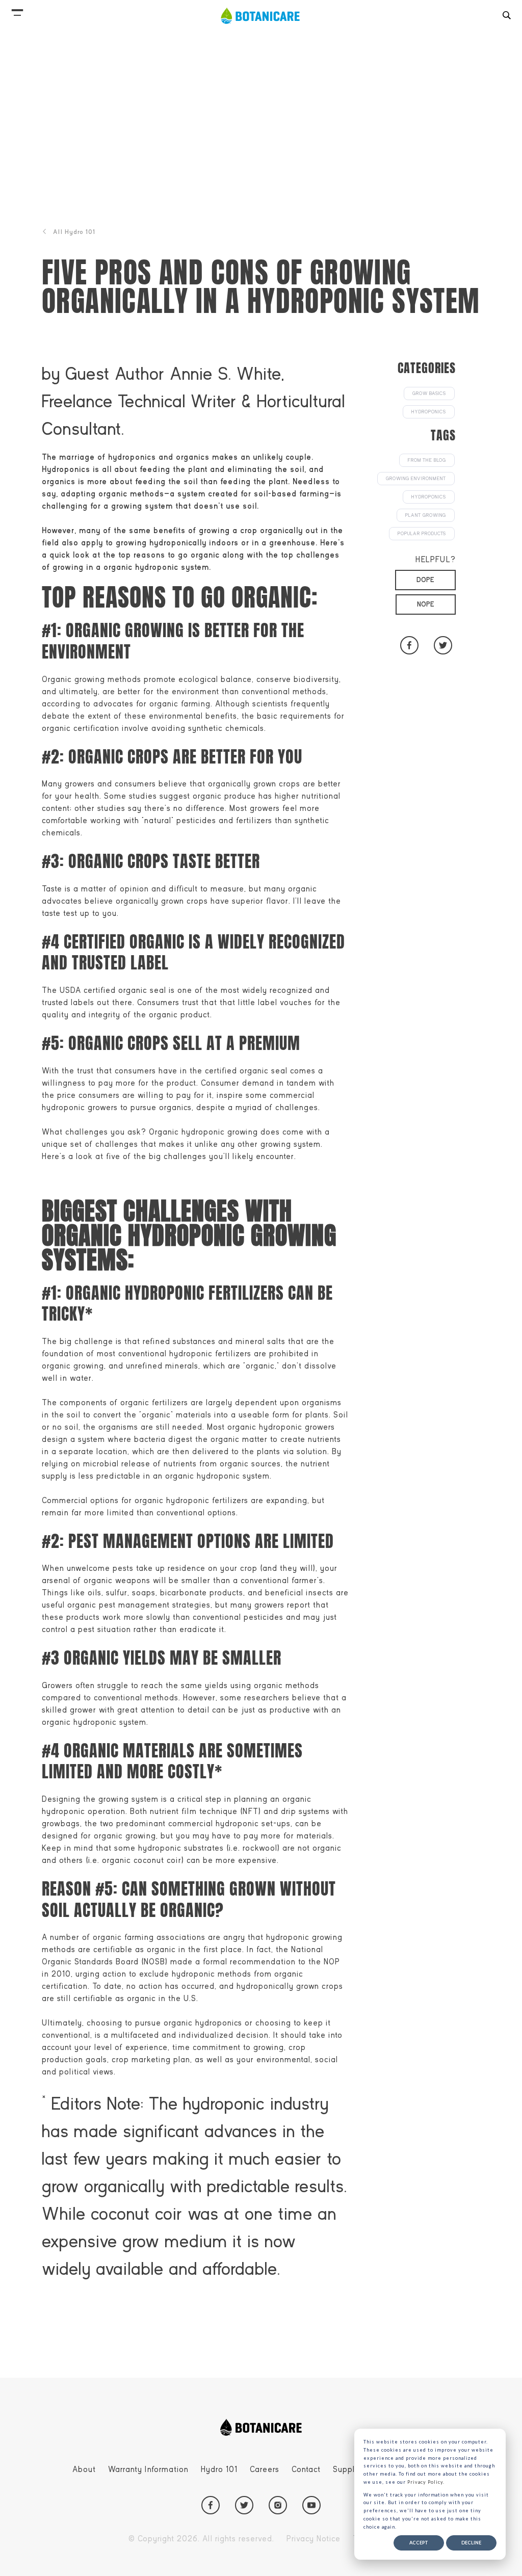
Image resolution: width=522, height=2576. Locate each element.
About (84, 2469)
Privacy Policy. (426, 2482)
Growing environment (416, 479)
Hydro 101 (219, 2469)
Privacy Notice (314, 2539)
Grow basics (429, 393)
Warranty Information (148, 2469)
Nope (426, 604)
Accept (419, 2543)
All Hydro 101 (74, 232)
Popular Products (422, 534)
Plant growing (426, 515)
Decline (471, 2543)
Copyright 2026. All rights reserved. (201, 2539)
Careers (265, 2469)
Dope (425, 580)
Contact (306, 2469)
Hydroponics (429, 412)
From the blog (427, 460)
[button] (17, 10)
